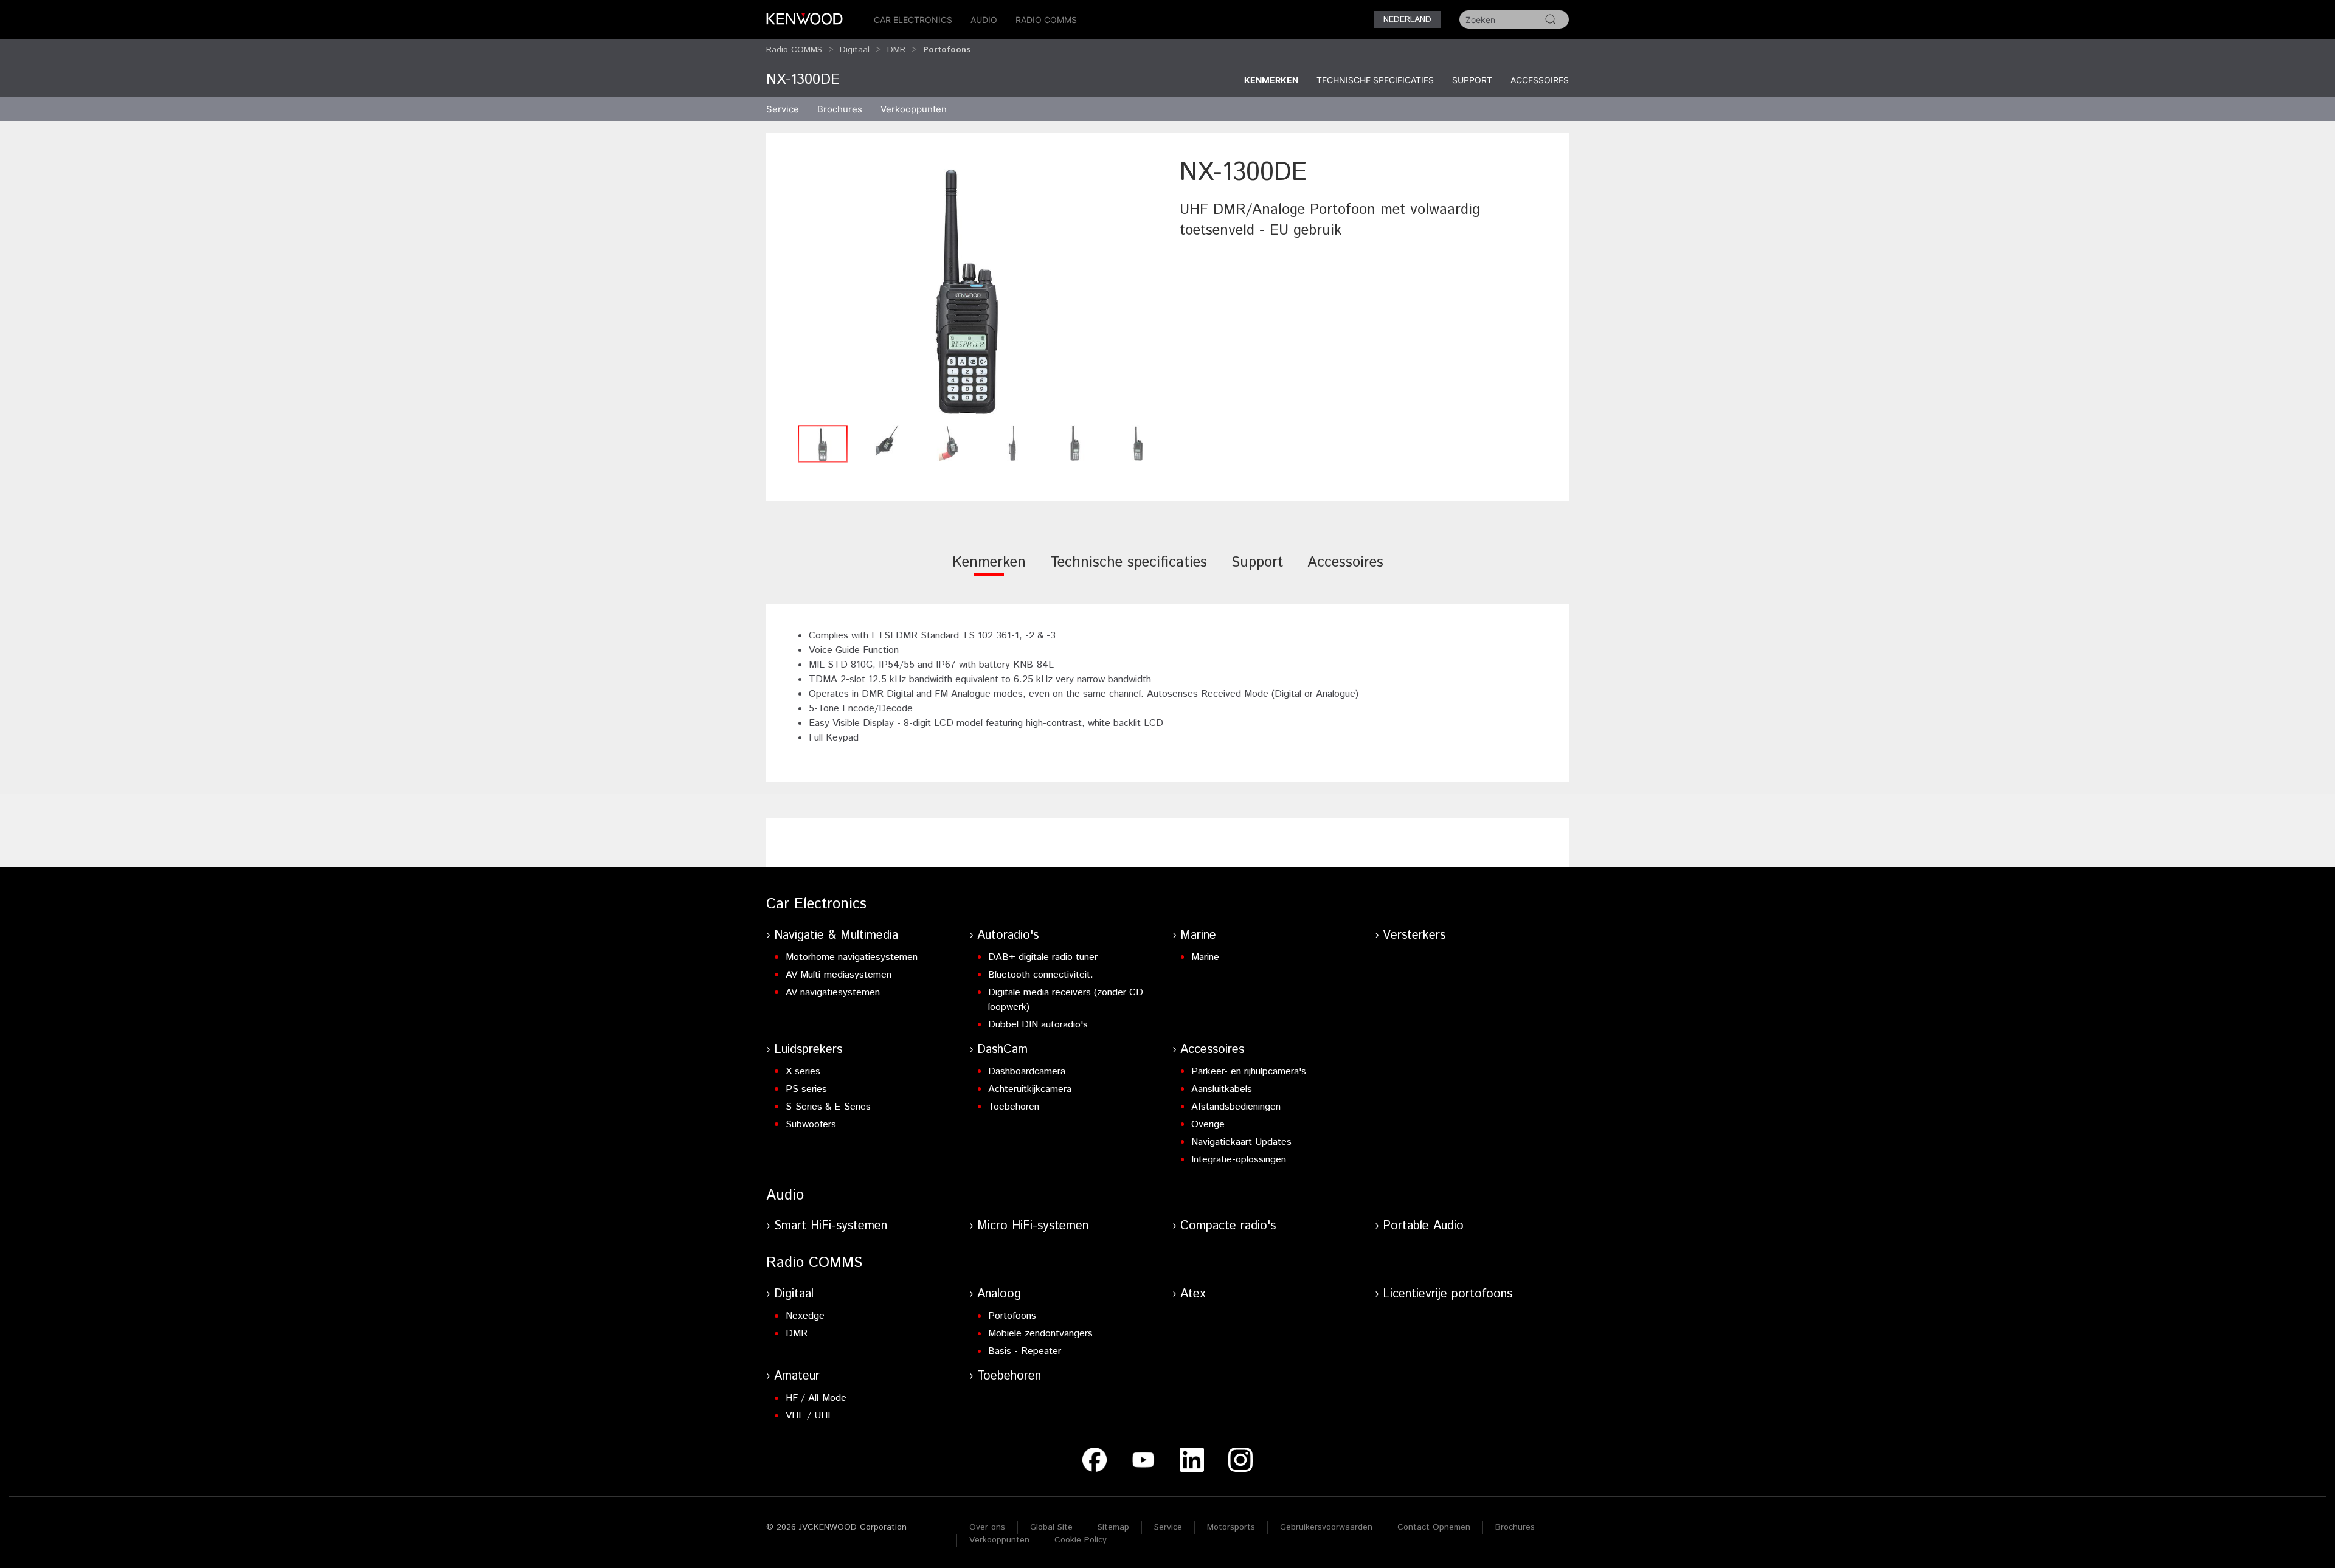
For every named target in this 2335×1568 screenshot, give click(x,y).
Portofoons (1012, 1316)
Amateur (797, 1376)
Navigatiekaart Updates (1241, 1142)
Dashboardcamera (1027, 1072)
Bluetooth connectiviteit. (1041, 975)
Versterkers (1414, 935)
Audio (984, 20)
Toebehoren (1014, 1107)
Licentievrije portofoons (1448, 1294)
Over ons (987, 1527)
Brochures (1515, 1527)
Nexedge (805, 1316)
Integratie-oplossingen (1239, 1160)
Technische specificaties (1375, 80)
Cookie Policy (1081, 1540)
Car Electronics (913, 20)
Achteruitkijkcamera (1030, 1089)
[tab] (989, 571)
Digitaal (855, 50)
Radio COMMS (1046, 20)
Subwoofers (811, 1124)
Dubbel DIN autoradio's (1038, 1025)
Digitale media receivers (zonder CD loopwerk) (1066, 1000)
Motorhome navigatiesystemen (852, 957)
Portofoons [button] (947, 50)
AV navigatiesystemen (833, 993)
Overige (1208, 1124)
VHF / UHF (809, 1416)
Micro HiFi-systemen (1033, 1226)
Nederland (1407, 19)
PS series (806, 1089)
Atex (1193, 1294)
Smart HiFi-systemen (831, 1226)
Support (1472, 80)
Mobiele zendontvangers (1040, 1334)
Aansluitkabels (1222, 1089)
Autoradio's (1008, 935)
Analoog (999, 1294)
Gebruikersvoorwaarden (1326, 1527)
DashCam (1002, 1050)
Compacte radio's (1228, 1226)
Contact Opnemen (1434, 1527)
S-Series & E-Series (828, 1107)
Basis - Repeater (1025, 1351)
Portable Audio (1423, 1226)
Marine (1198, 935)
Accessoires (1540, 80)
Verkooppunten (914, 109)
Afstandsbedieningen (1236, 1107)
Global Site (1051, 1527)
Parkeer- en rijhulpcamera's (1249, 1072)
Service (783, 109)
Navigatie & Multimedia (836, 935)
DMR (896, 50)
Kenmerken (1271, 80)
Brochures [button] (840, 109)
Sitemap (1113, 1527)
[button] (967, 287)
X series (803, 1072)
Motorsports (1231, 1527)
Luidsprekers (808, 1050)
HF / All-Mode (816, 1398)
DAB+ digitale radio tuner (1043, 957)
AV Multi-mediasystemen (839, 975)
